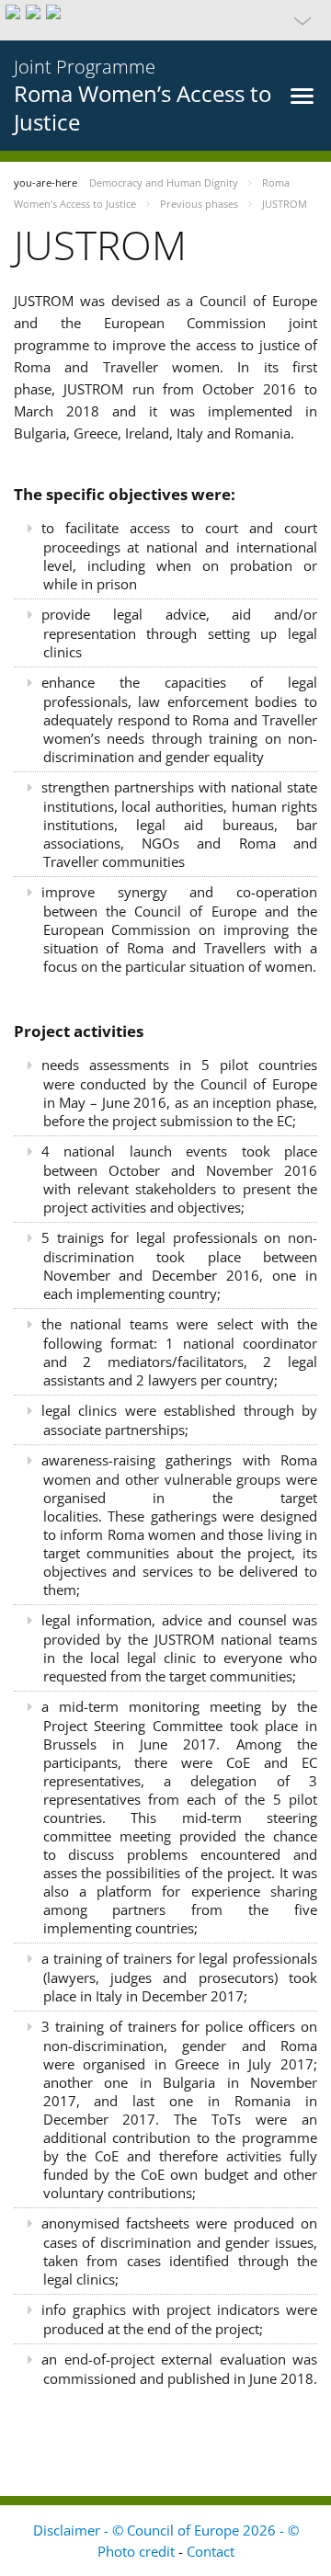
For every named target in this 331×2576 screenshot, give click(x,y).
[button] (165, 20)
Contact (211, 2551)
